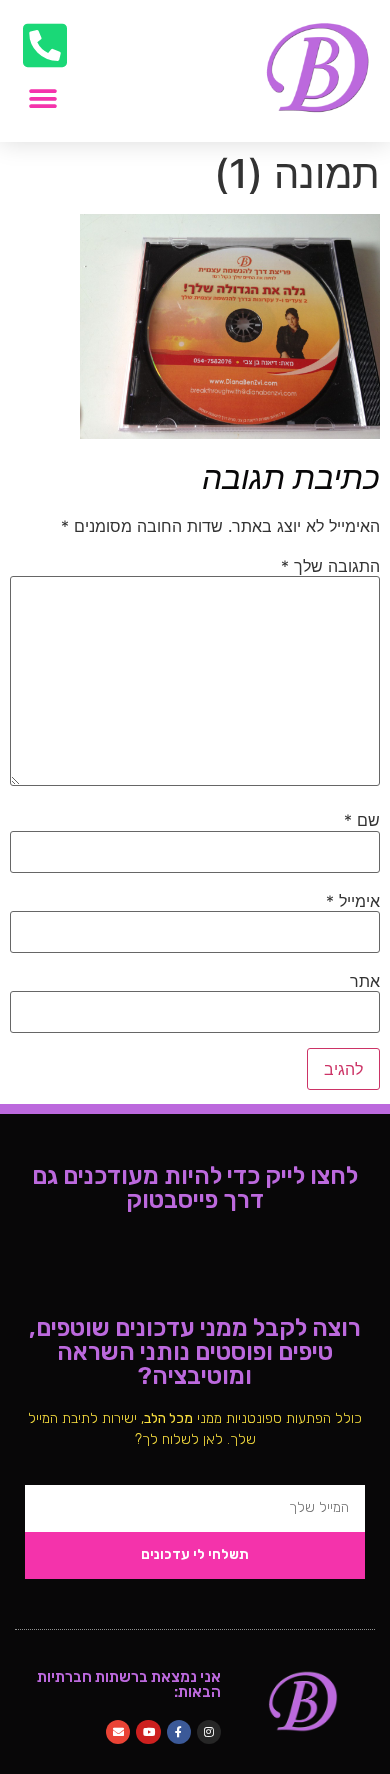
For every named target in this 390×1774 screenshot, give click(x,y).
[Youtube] (148, 1732)
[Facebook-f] (179, 1732)
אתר (365, 981)
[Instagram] (209, 1732)
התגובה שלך (330, 566)
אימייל (353, 901)
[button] (42, 98)
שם (362, 820)
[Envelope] (118, 1732)
